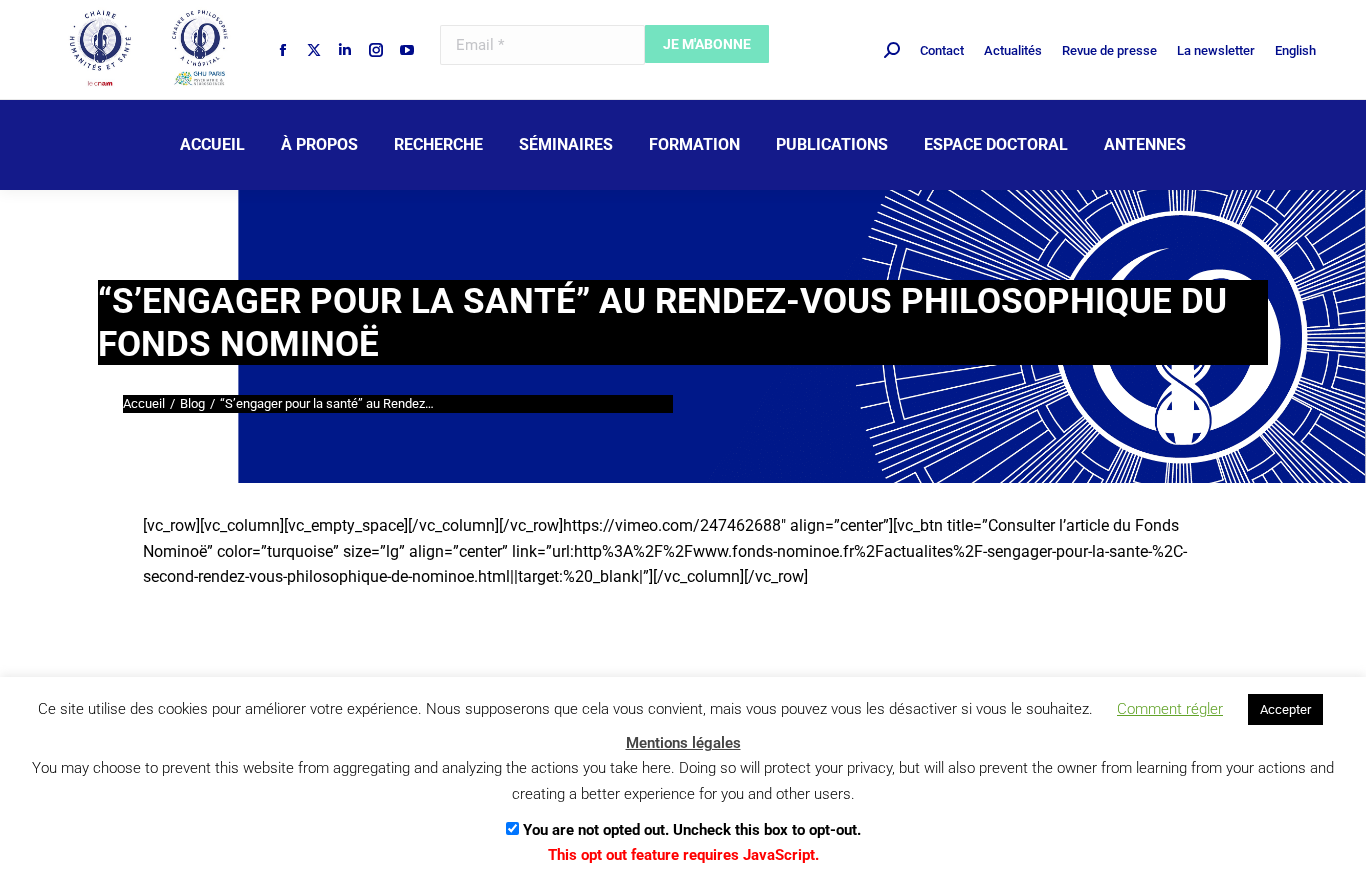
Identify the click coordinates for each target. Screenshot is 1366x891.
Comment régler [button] (1170, 709)
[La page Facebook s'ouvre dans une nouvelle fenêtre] (283, 50)
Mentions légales (683, 743)
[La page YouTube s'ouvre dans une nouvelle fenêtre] (407, 50)
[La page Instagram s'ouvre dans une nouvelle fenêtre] (376, 50)
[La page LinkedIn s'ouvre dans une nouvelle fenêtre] (345, 50)
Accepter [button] (1285, 709)
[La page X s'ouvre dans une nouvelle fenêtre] (314, 50)
